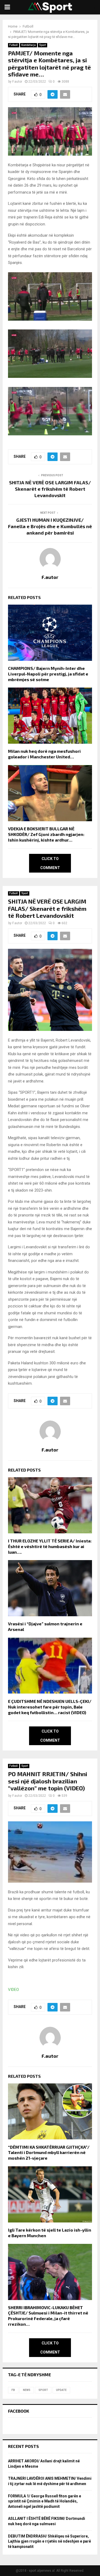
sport (43, 2390)
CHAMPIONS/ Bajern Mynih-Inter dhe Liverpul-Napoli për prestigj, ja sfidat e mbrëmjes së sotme (48, 674)
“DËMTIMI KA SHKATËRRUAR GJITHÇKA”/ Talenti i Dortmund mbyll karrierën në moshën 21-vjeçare (49, 2153)
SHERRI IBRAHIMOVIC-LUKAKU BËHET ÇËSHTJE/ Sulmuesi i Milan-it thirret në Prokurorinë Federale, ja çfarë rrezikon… (48, 2316)
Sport (43, 45)
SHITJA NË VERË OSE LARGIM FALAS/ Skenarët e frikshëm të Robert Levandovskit (50, 489)
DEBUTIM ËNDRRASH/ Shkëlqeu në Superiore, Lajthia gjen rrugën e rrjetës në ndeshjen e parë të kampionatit (49, 2541)
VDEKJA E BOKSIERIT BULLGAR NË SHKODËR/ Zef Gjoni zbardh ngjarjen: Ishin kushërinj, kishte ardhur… (46, 834)
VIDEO (13, 1990)
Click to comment (50, 863)
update (61, 2390)
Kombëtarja (29, 45)
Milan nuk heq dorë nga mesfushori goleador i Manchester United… (44, 754)
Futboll (14, 45)
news (27, 2390)
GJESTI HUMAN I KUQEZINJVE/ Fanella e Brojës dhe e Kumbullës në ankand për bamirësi (50, 526)
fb (13, 2390)
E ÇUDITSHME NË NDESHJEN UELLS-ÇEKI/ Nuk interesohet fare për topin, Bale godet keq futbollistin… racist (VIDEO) (50, 1707)
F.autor (17, 82)
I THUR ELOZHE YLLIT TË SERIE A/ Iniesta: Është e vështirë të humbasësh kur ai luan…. (50, 1546)
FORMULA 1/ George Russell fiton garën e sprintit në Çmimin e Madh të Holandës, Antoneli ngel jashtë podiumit (45, 2501)
